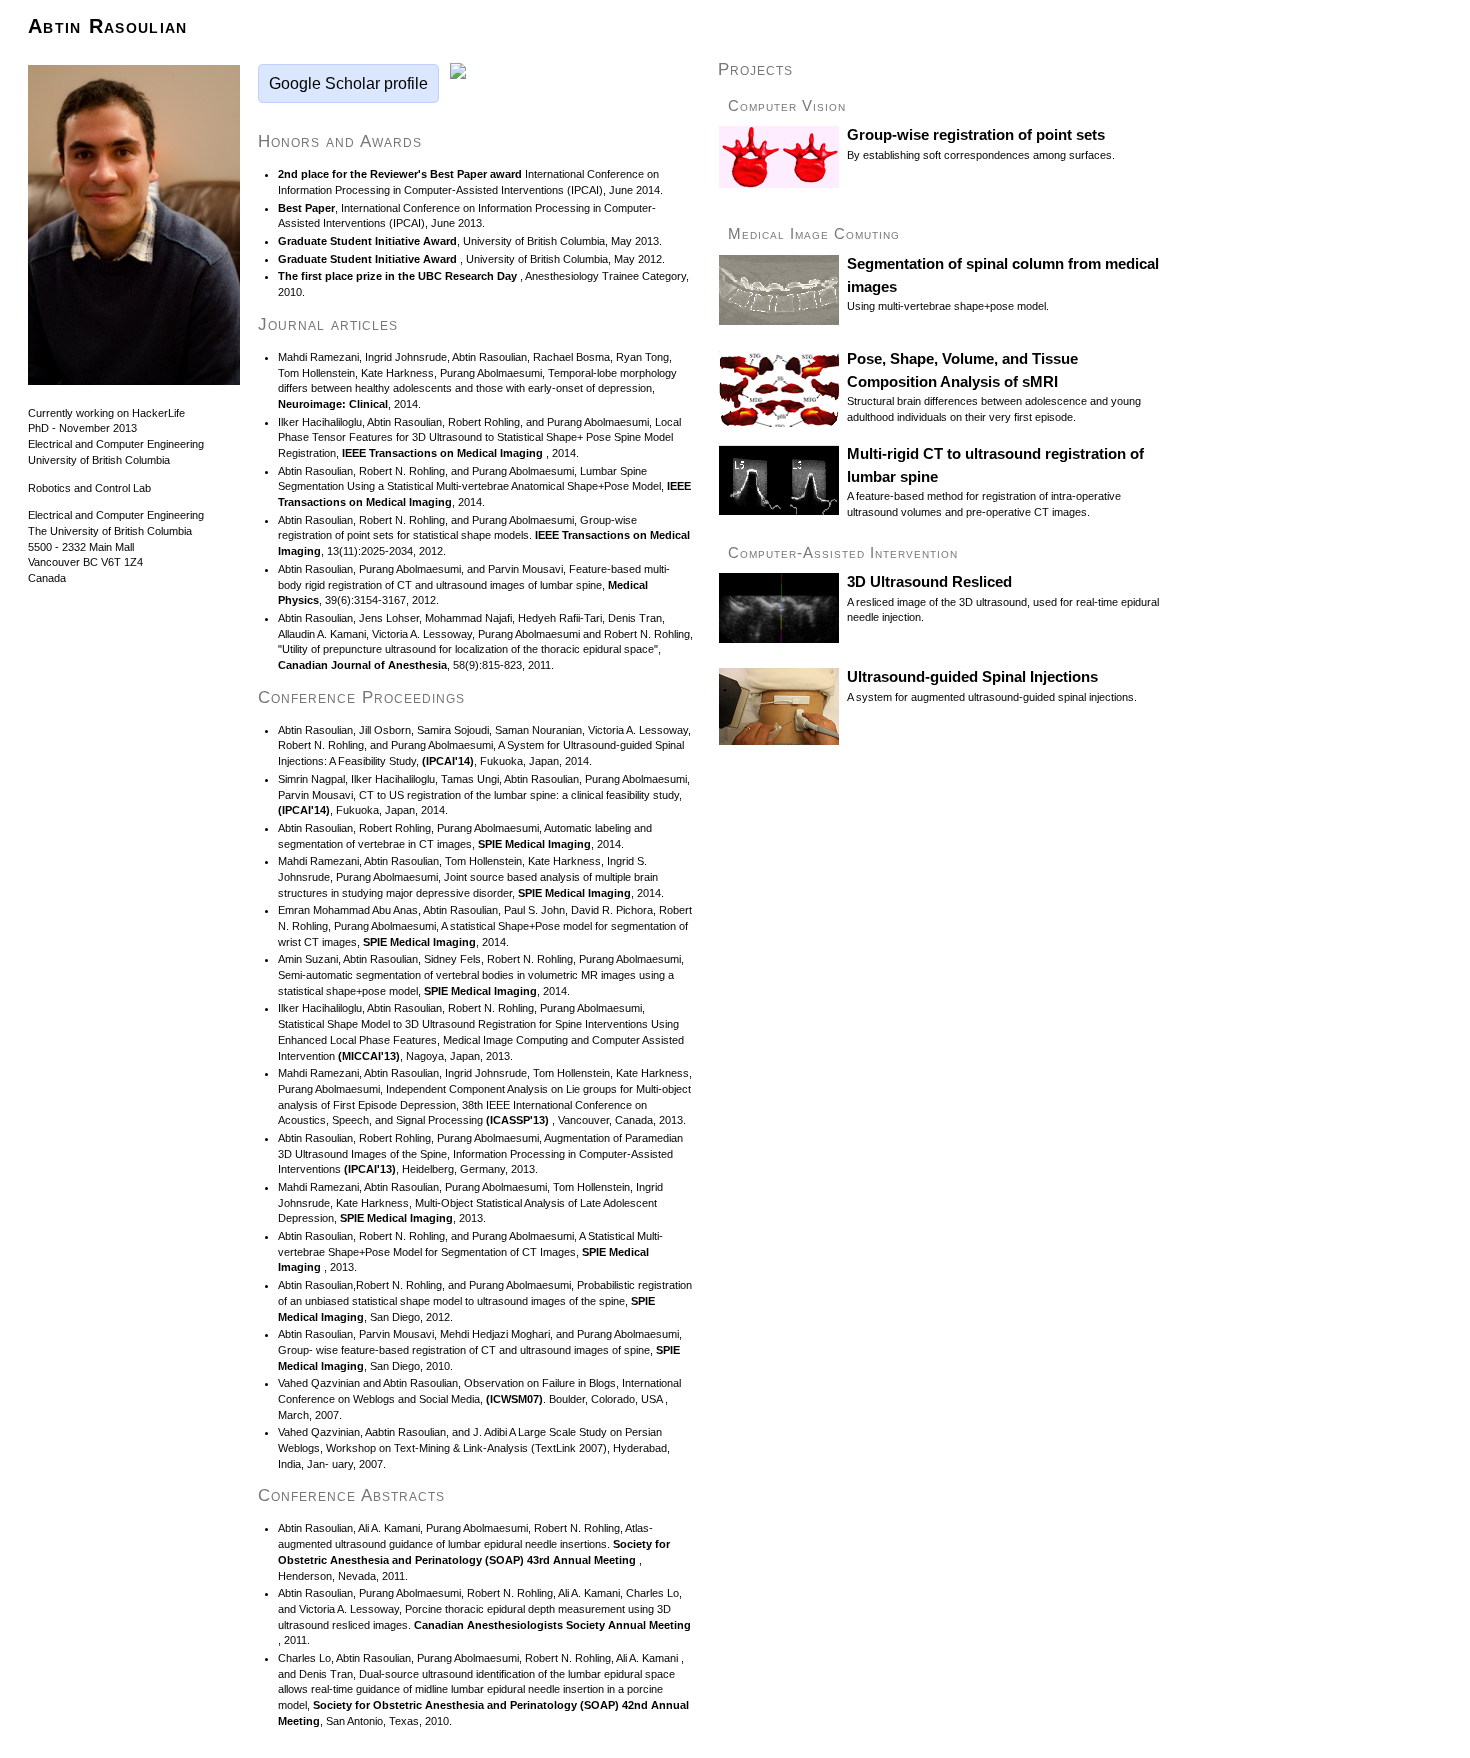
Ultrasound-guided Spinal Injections (972, 677)
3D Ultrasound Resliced (929, 582)
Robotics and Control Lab (89, 488)
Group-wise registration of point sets (976, 135)
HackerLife (158, 413)
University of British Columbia (99, 460)
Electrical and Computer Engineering (116, 444)
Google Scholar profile (348, 83)
